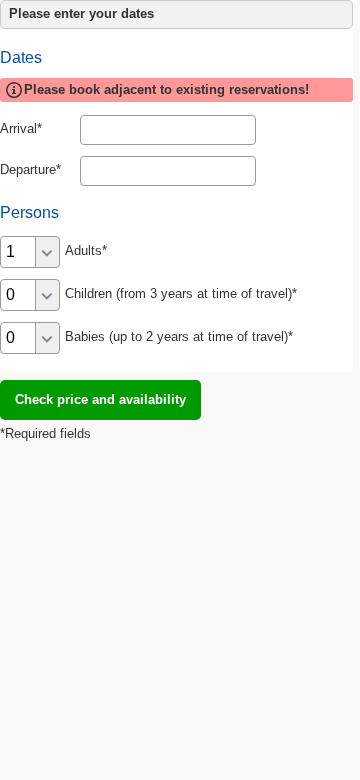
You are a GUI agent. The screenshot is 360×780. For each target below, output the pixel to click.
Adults (83, 250)
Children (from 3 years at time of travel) (178, 293)
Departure (28, 169)
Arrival (18, 128)
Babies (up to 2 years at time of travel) (176, 336)
